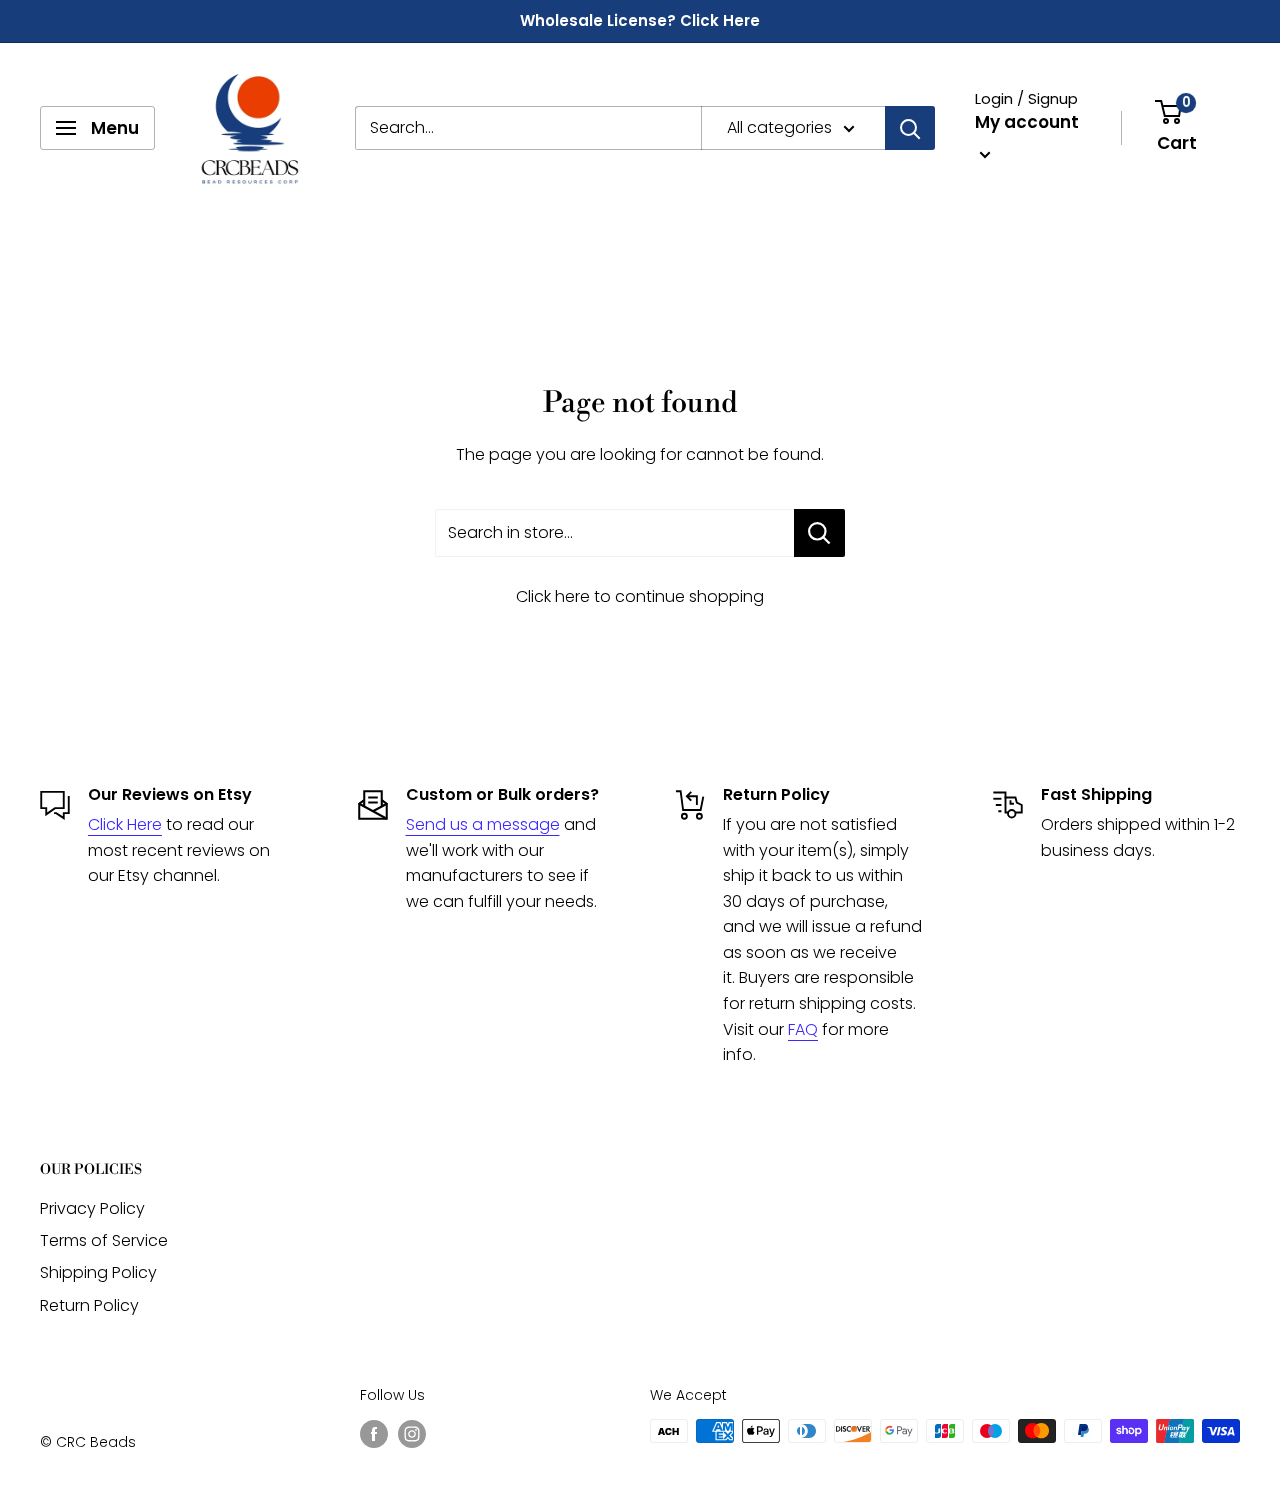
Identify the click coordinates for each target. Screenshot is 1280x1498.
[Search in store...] (819, 533)
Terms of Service (104, 1240)
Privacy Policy (92, 1208)
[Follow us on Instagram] (412, 1433)
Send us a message (483, 824)
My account (1027, 122)
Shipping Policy (98, 1272)
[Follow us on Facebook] (374, 1433)
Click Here (125, 824)
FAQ (803, 1029)
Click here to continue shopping (640, 596)
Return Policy (89, 1305)
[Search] (910, 128)
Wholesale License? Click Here (640, 20)
